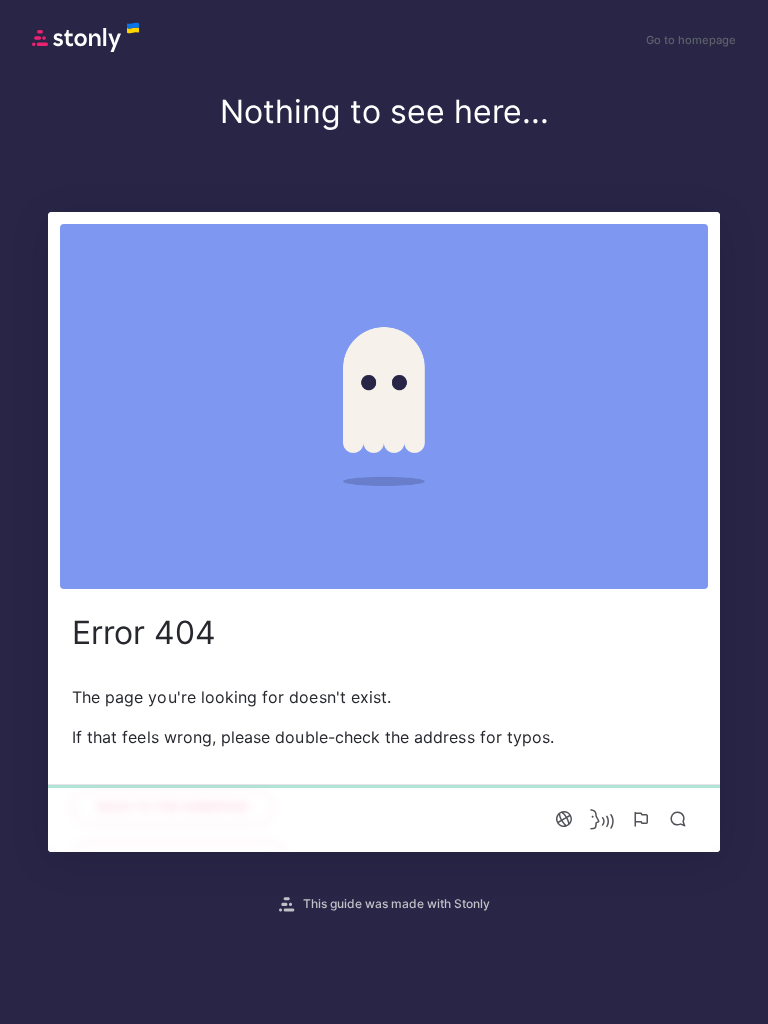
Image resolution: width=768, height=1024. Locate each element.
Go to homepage (691, 40)
